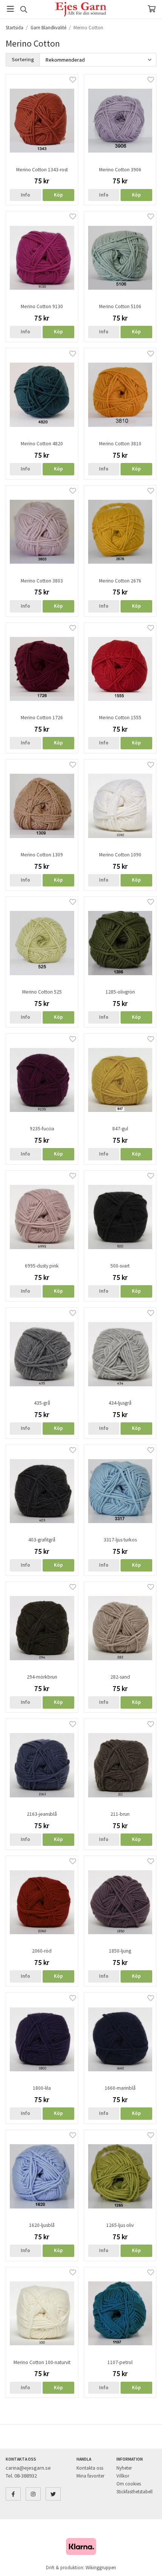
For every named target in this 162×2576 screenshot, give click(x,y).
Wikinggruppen (101, 2568)
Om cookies (129, 2484)
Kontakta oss (90, 2468)
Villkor (123, 2476)
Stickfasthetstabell (134, 2492)
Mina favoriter (90, 2476)
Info (25, 195)
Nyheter (124, 2468)
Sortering (23, 59)
